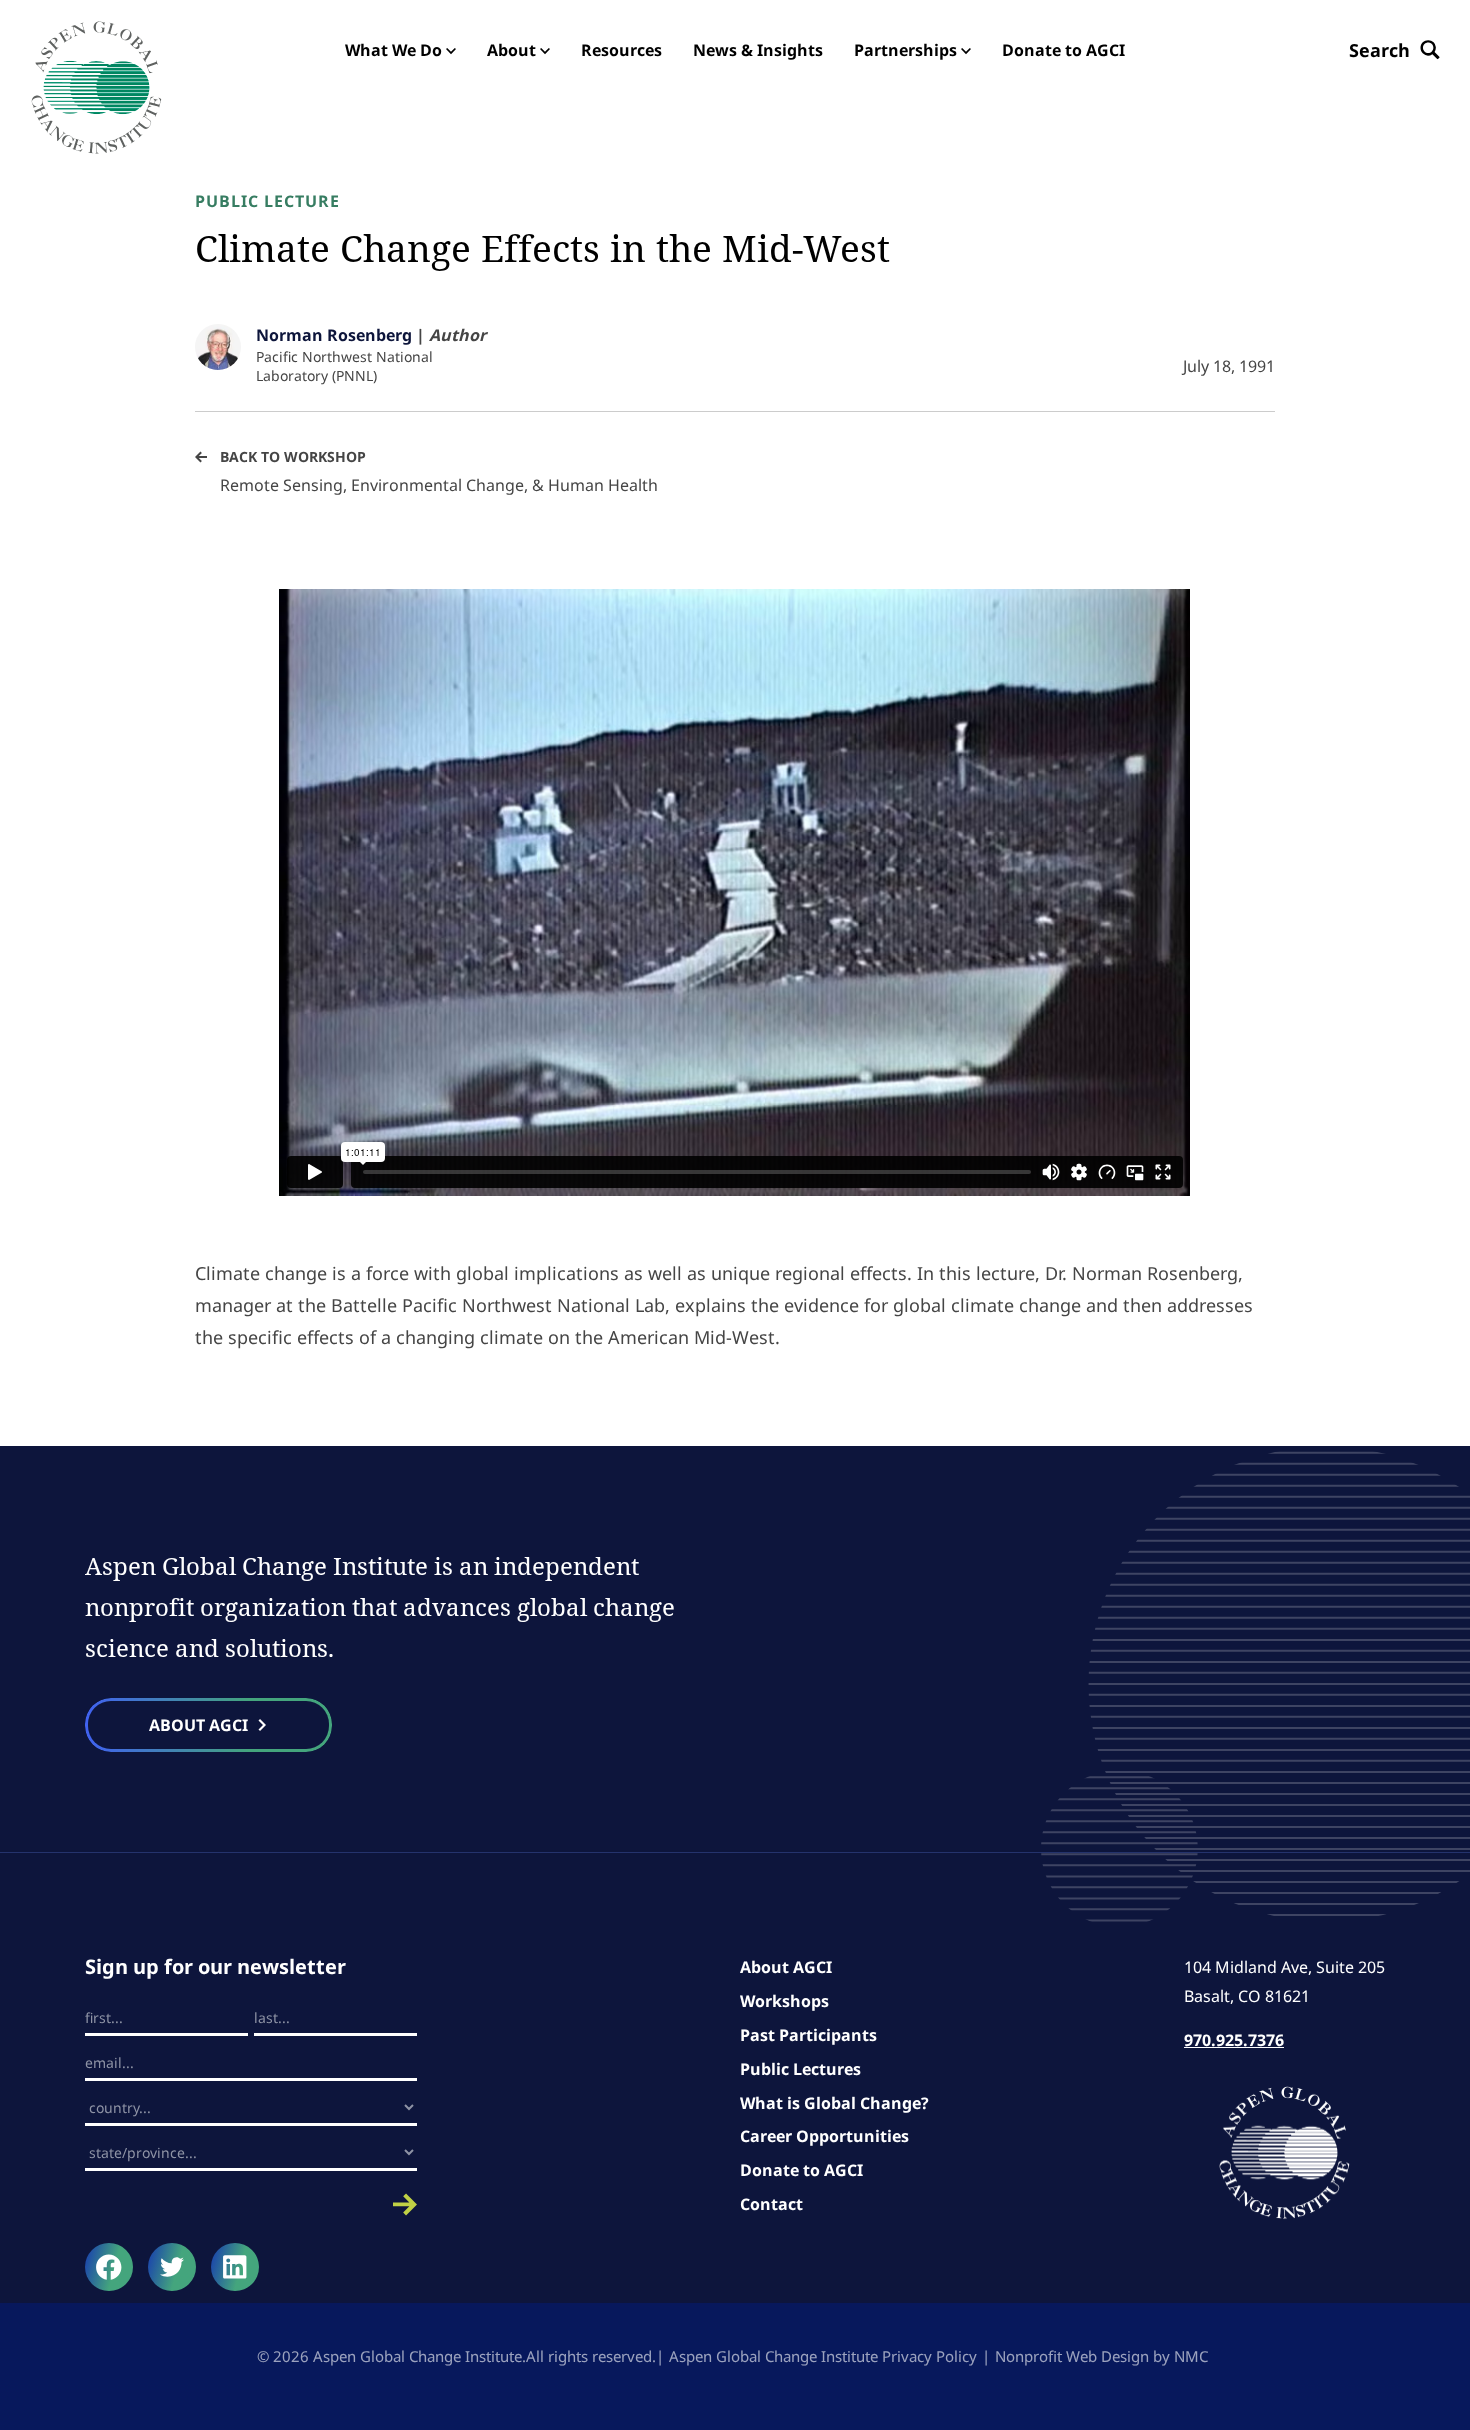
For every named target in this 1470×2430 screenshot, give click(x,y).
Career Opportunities (824, 2136)
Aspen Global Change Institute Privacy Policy (823, 2356)
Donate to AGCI (801, 2170)
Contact (771, 2204)
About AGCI (786, 1967)
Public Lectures (800, 2069)
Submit (251, 2204)
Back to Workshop (293, 456)
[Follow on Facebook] (109, 2267)
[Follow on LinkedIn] (235, 2267)
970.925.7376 (1234, 2040)
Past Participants (808, 2035)
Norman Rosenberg (334, 335)
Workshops (784, 2001)
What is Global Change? (834, 2103)
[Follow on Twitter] (172, 2267)
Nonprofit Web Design (1072, 2356)
